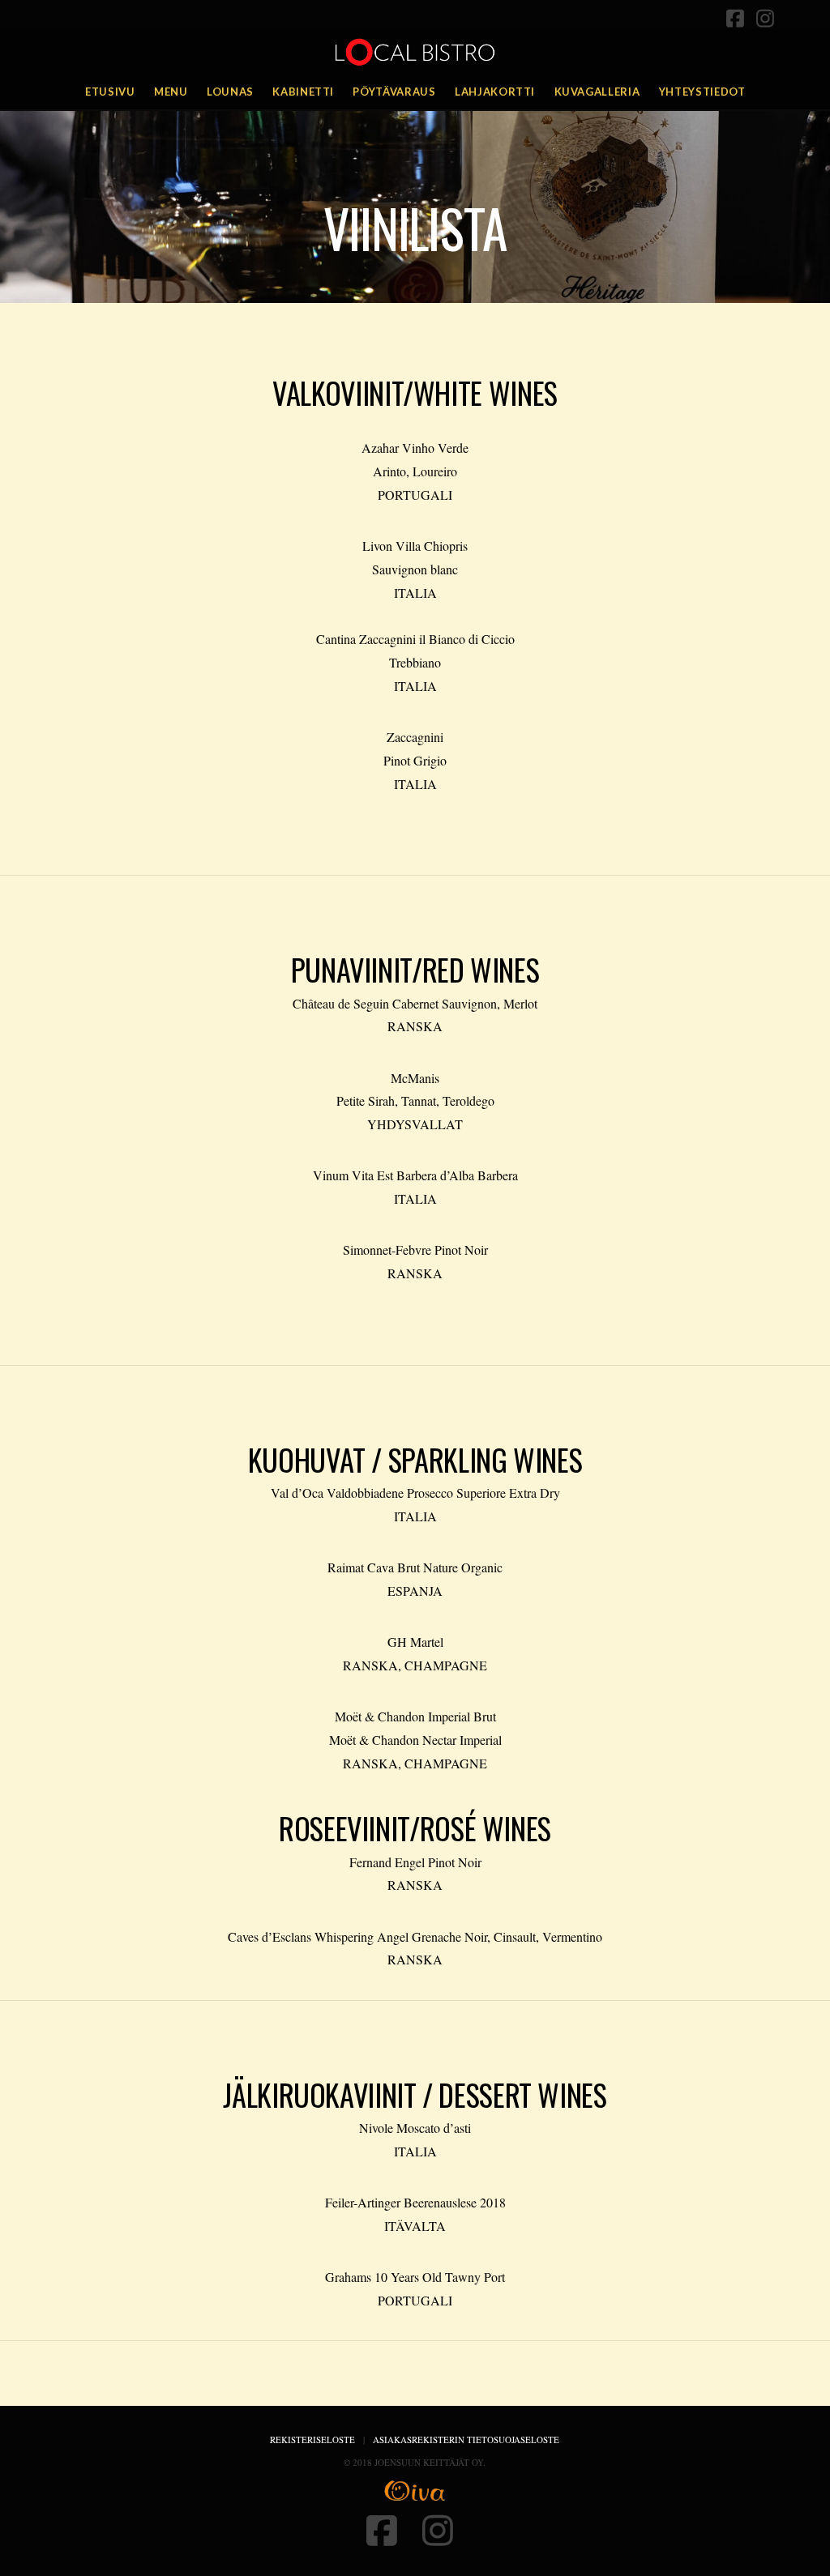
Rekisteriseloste (312, 2440)
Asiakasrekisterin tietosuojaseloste (466, 2440)
